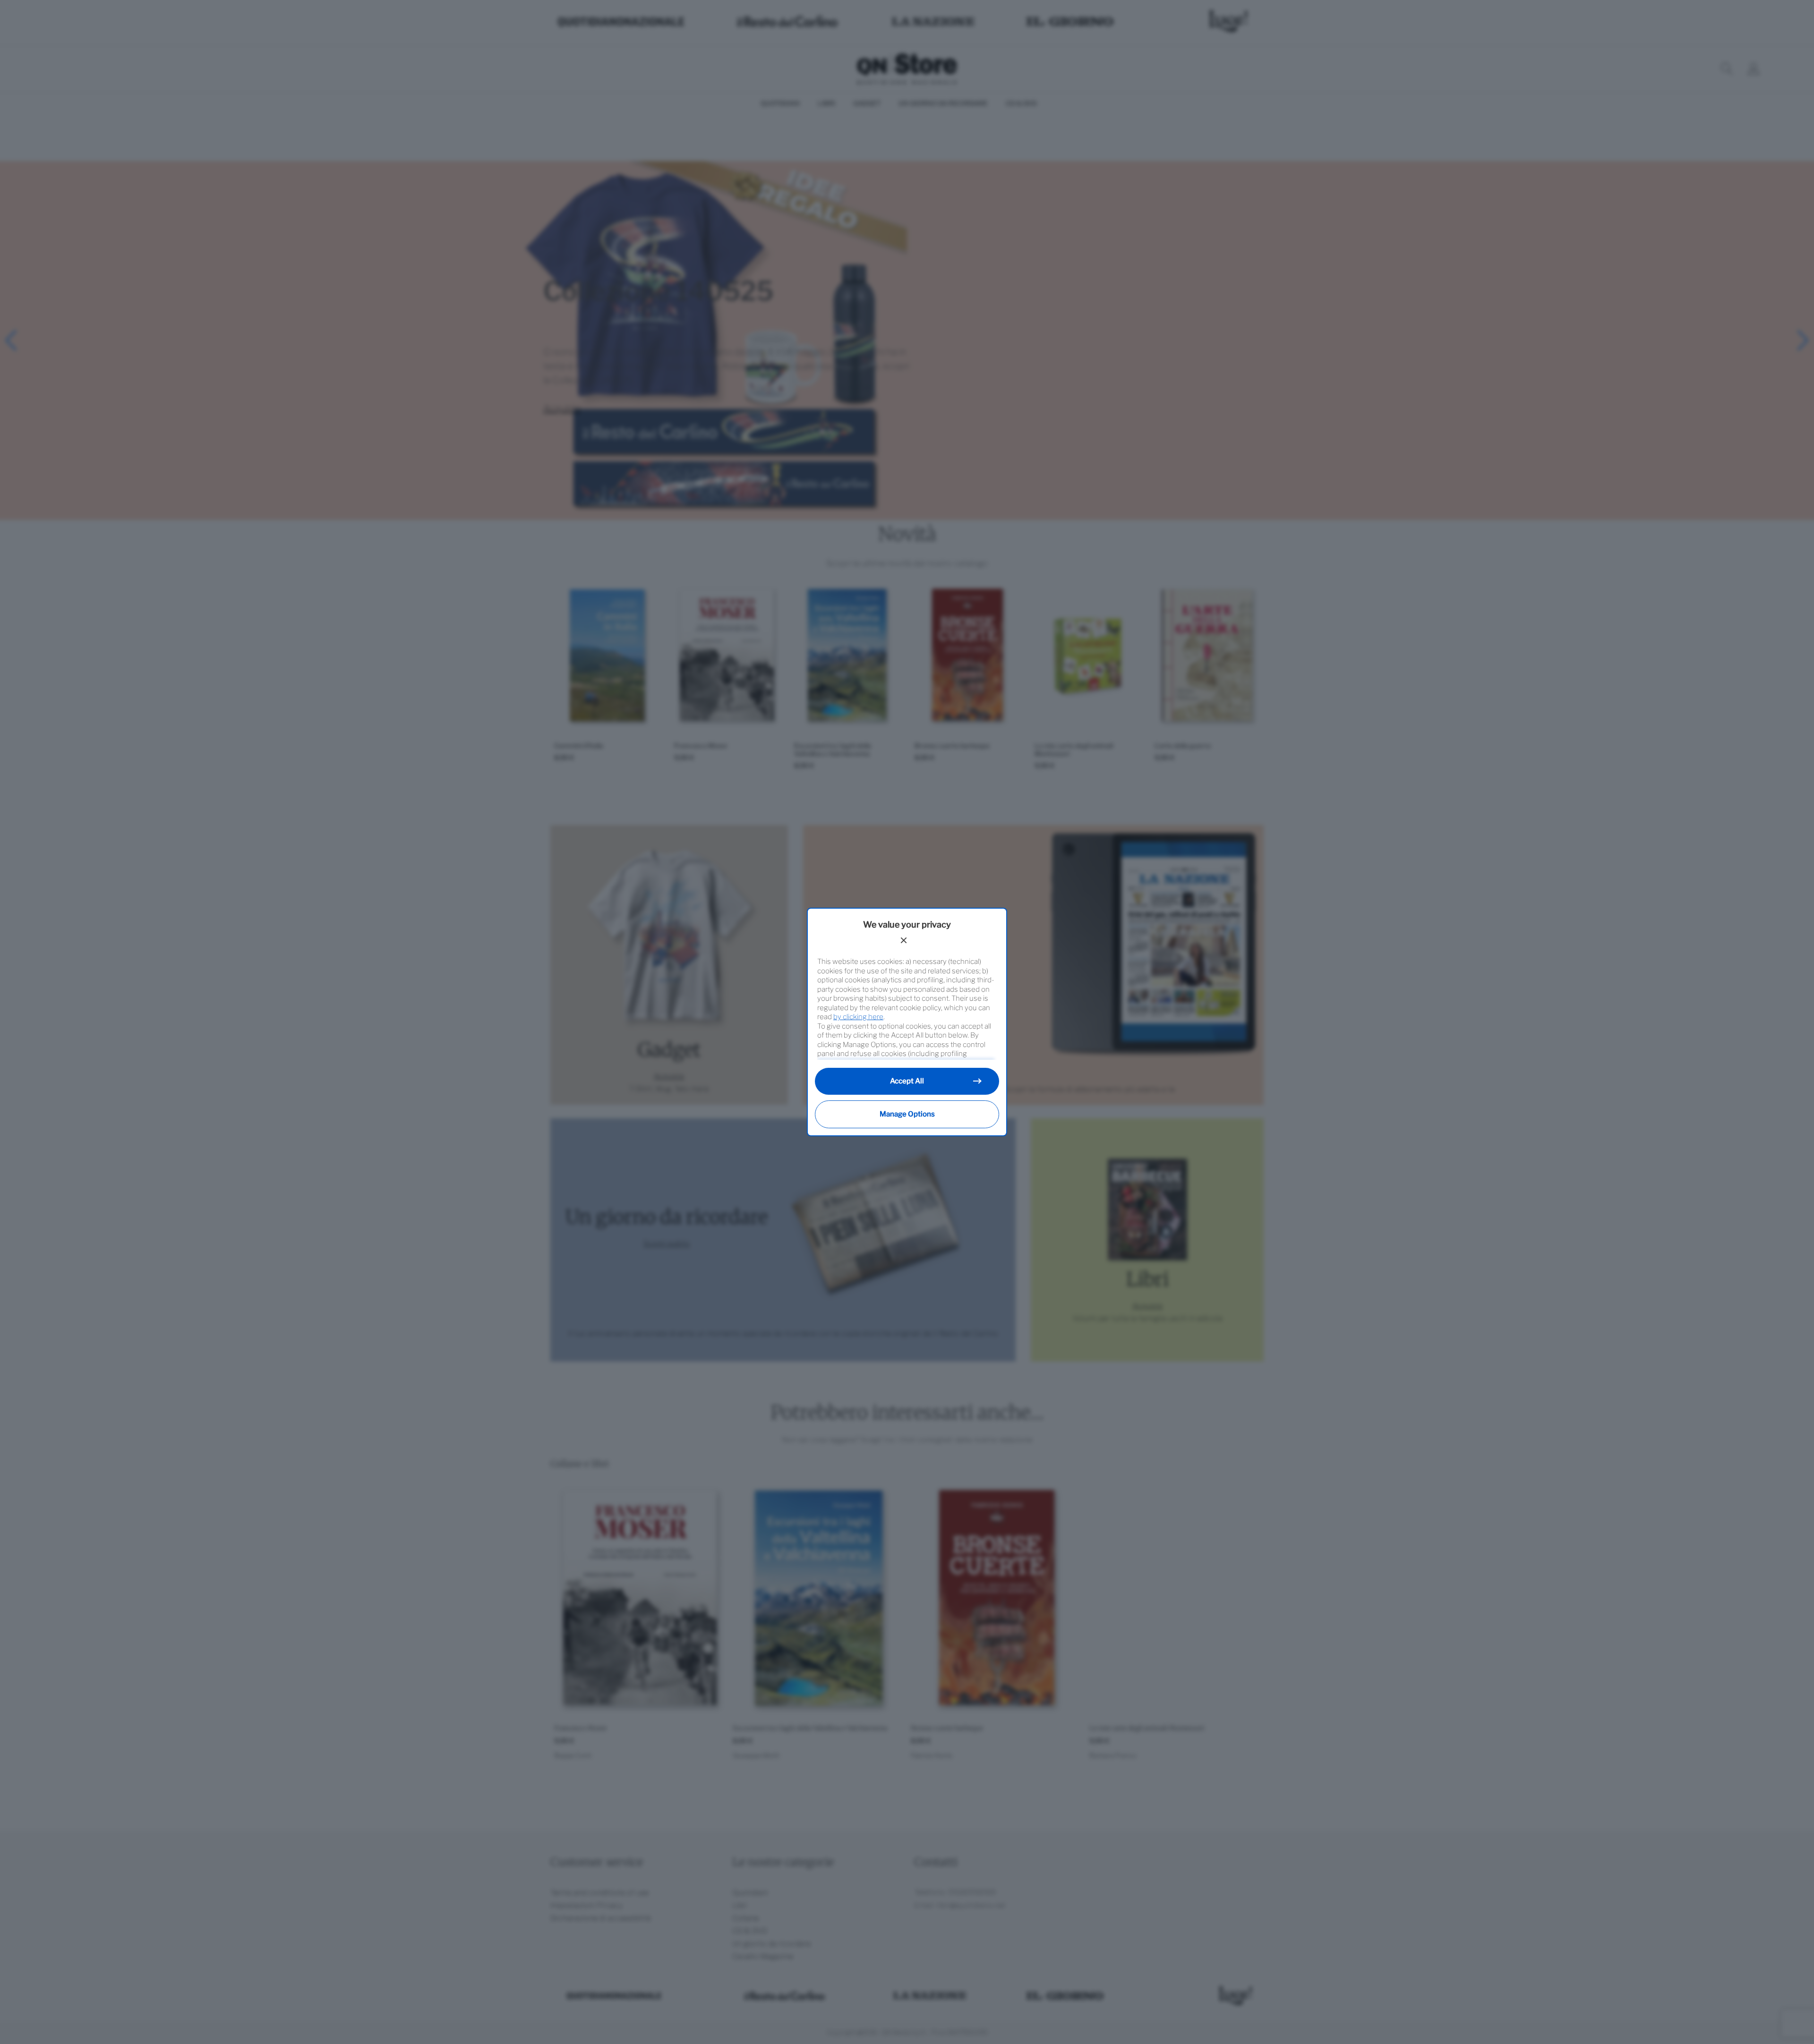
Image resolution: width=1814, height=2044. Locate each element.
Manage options (907, 1114)
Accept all (907, 1081)
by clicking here (858, 1017)
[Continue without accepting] (903, 940)
